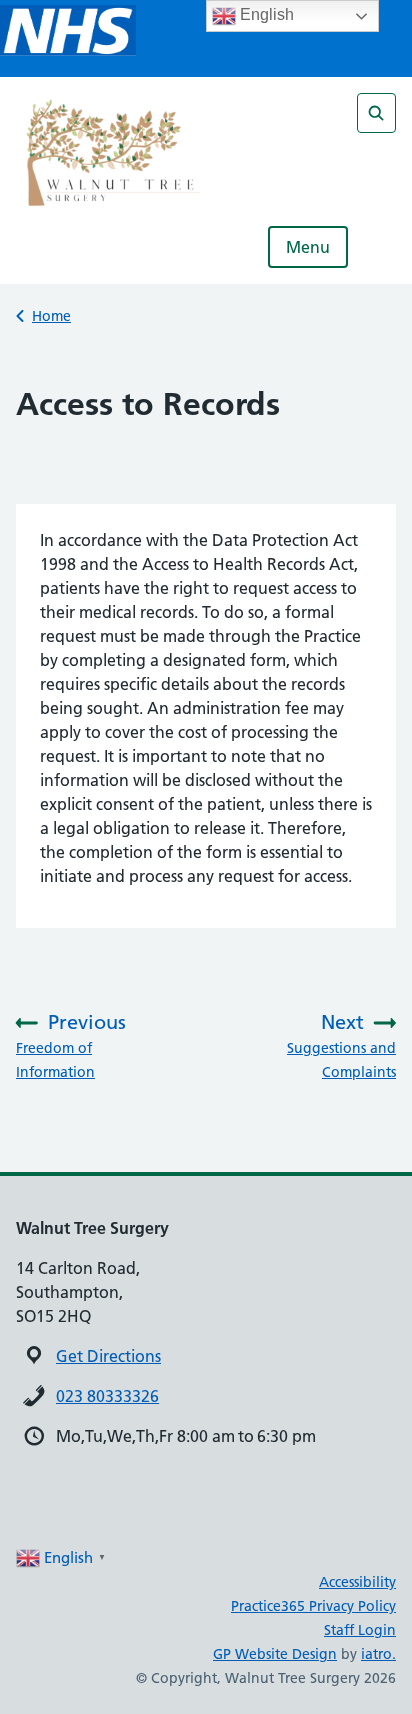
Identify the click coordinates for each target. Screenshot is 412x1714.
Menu (308, 247)
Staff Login (360, 1630)
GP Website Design (275, 1654)
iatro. (378, 1654)
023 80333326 (107, 1396)
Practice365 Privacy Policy (313, 1606)
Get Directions (108, 1356)
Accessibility (357, 1582)
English (265, 14)
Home (51, 316)
